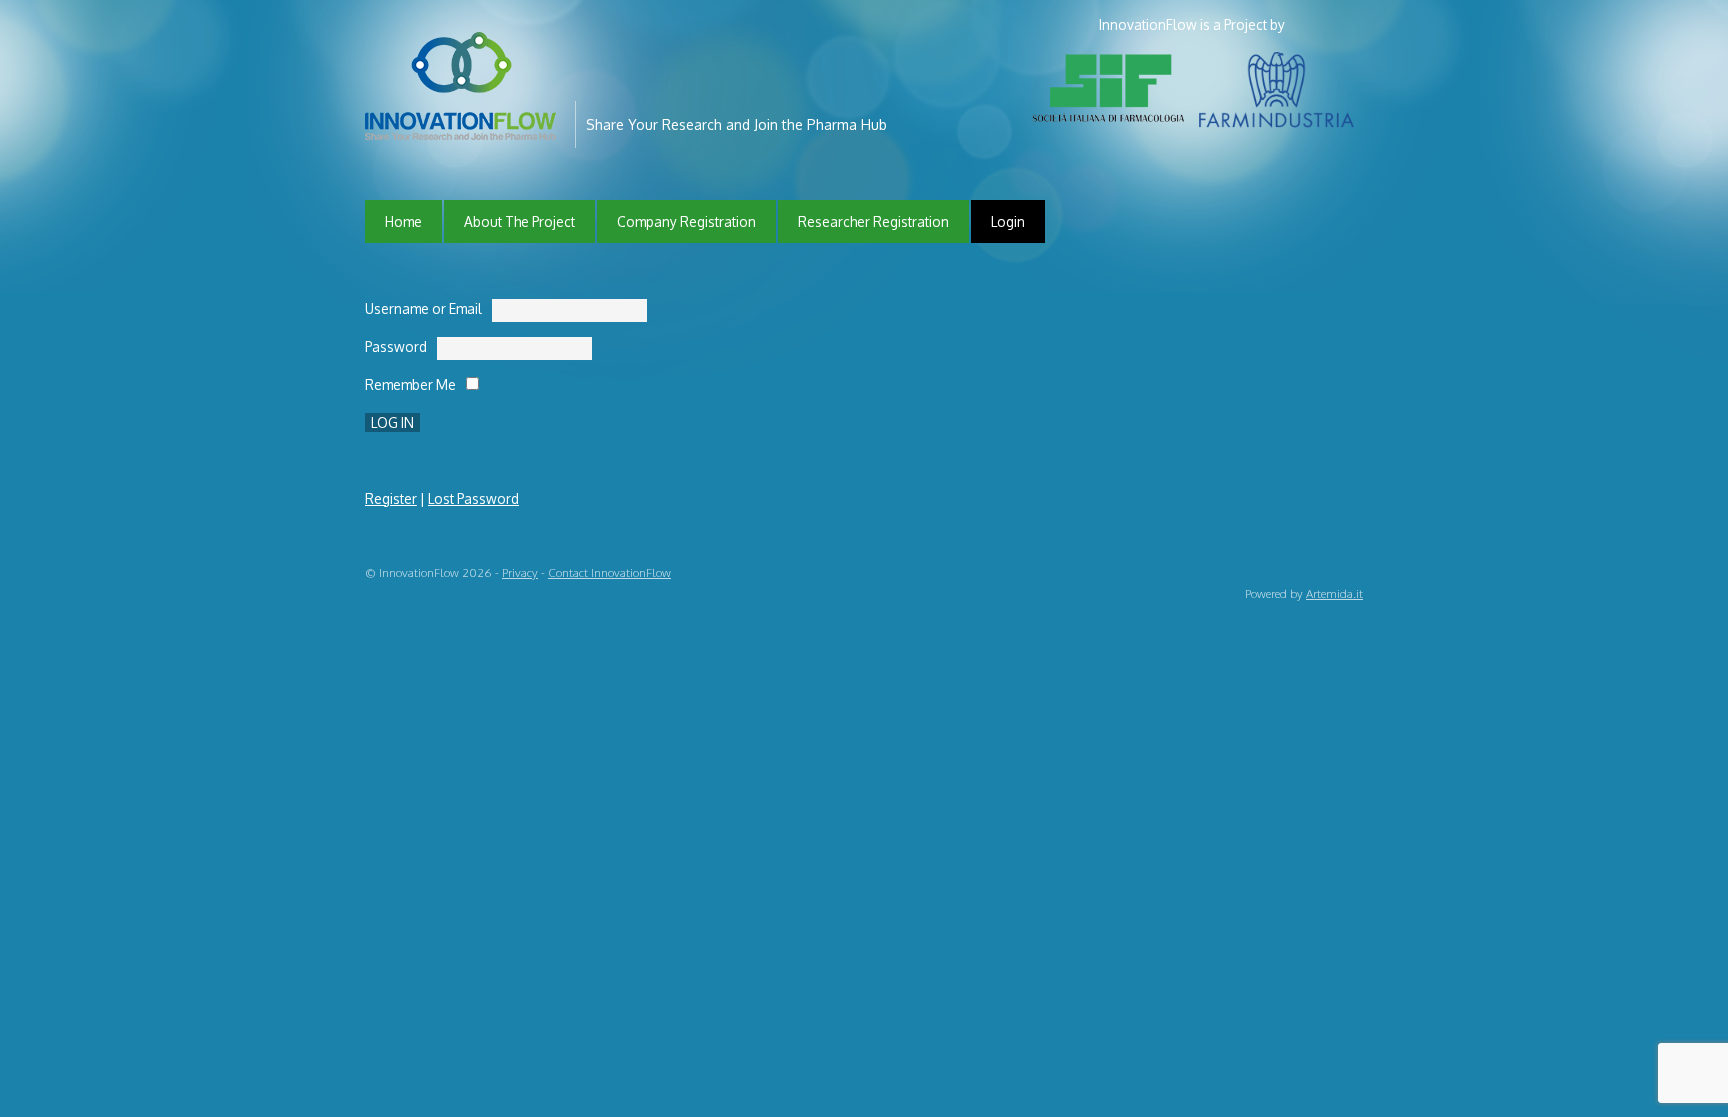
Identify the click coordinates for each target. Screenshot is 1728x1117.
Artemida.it (1334, 593)
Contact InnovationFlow (609, 572)
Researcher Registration (873, 221)
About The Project (519, 221)
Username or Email (423, 308)
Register (391, 498)
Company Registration (686, 221)
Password (396, 346)
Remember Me (410, 384)
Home (403, 221)
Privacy (520, 572)
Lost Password (473, 498)
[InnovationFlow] (465, 126)
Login (1008, 221)
